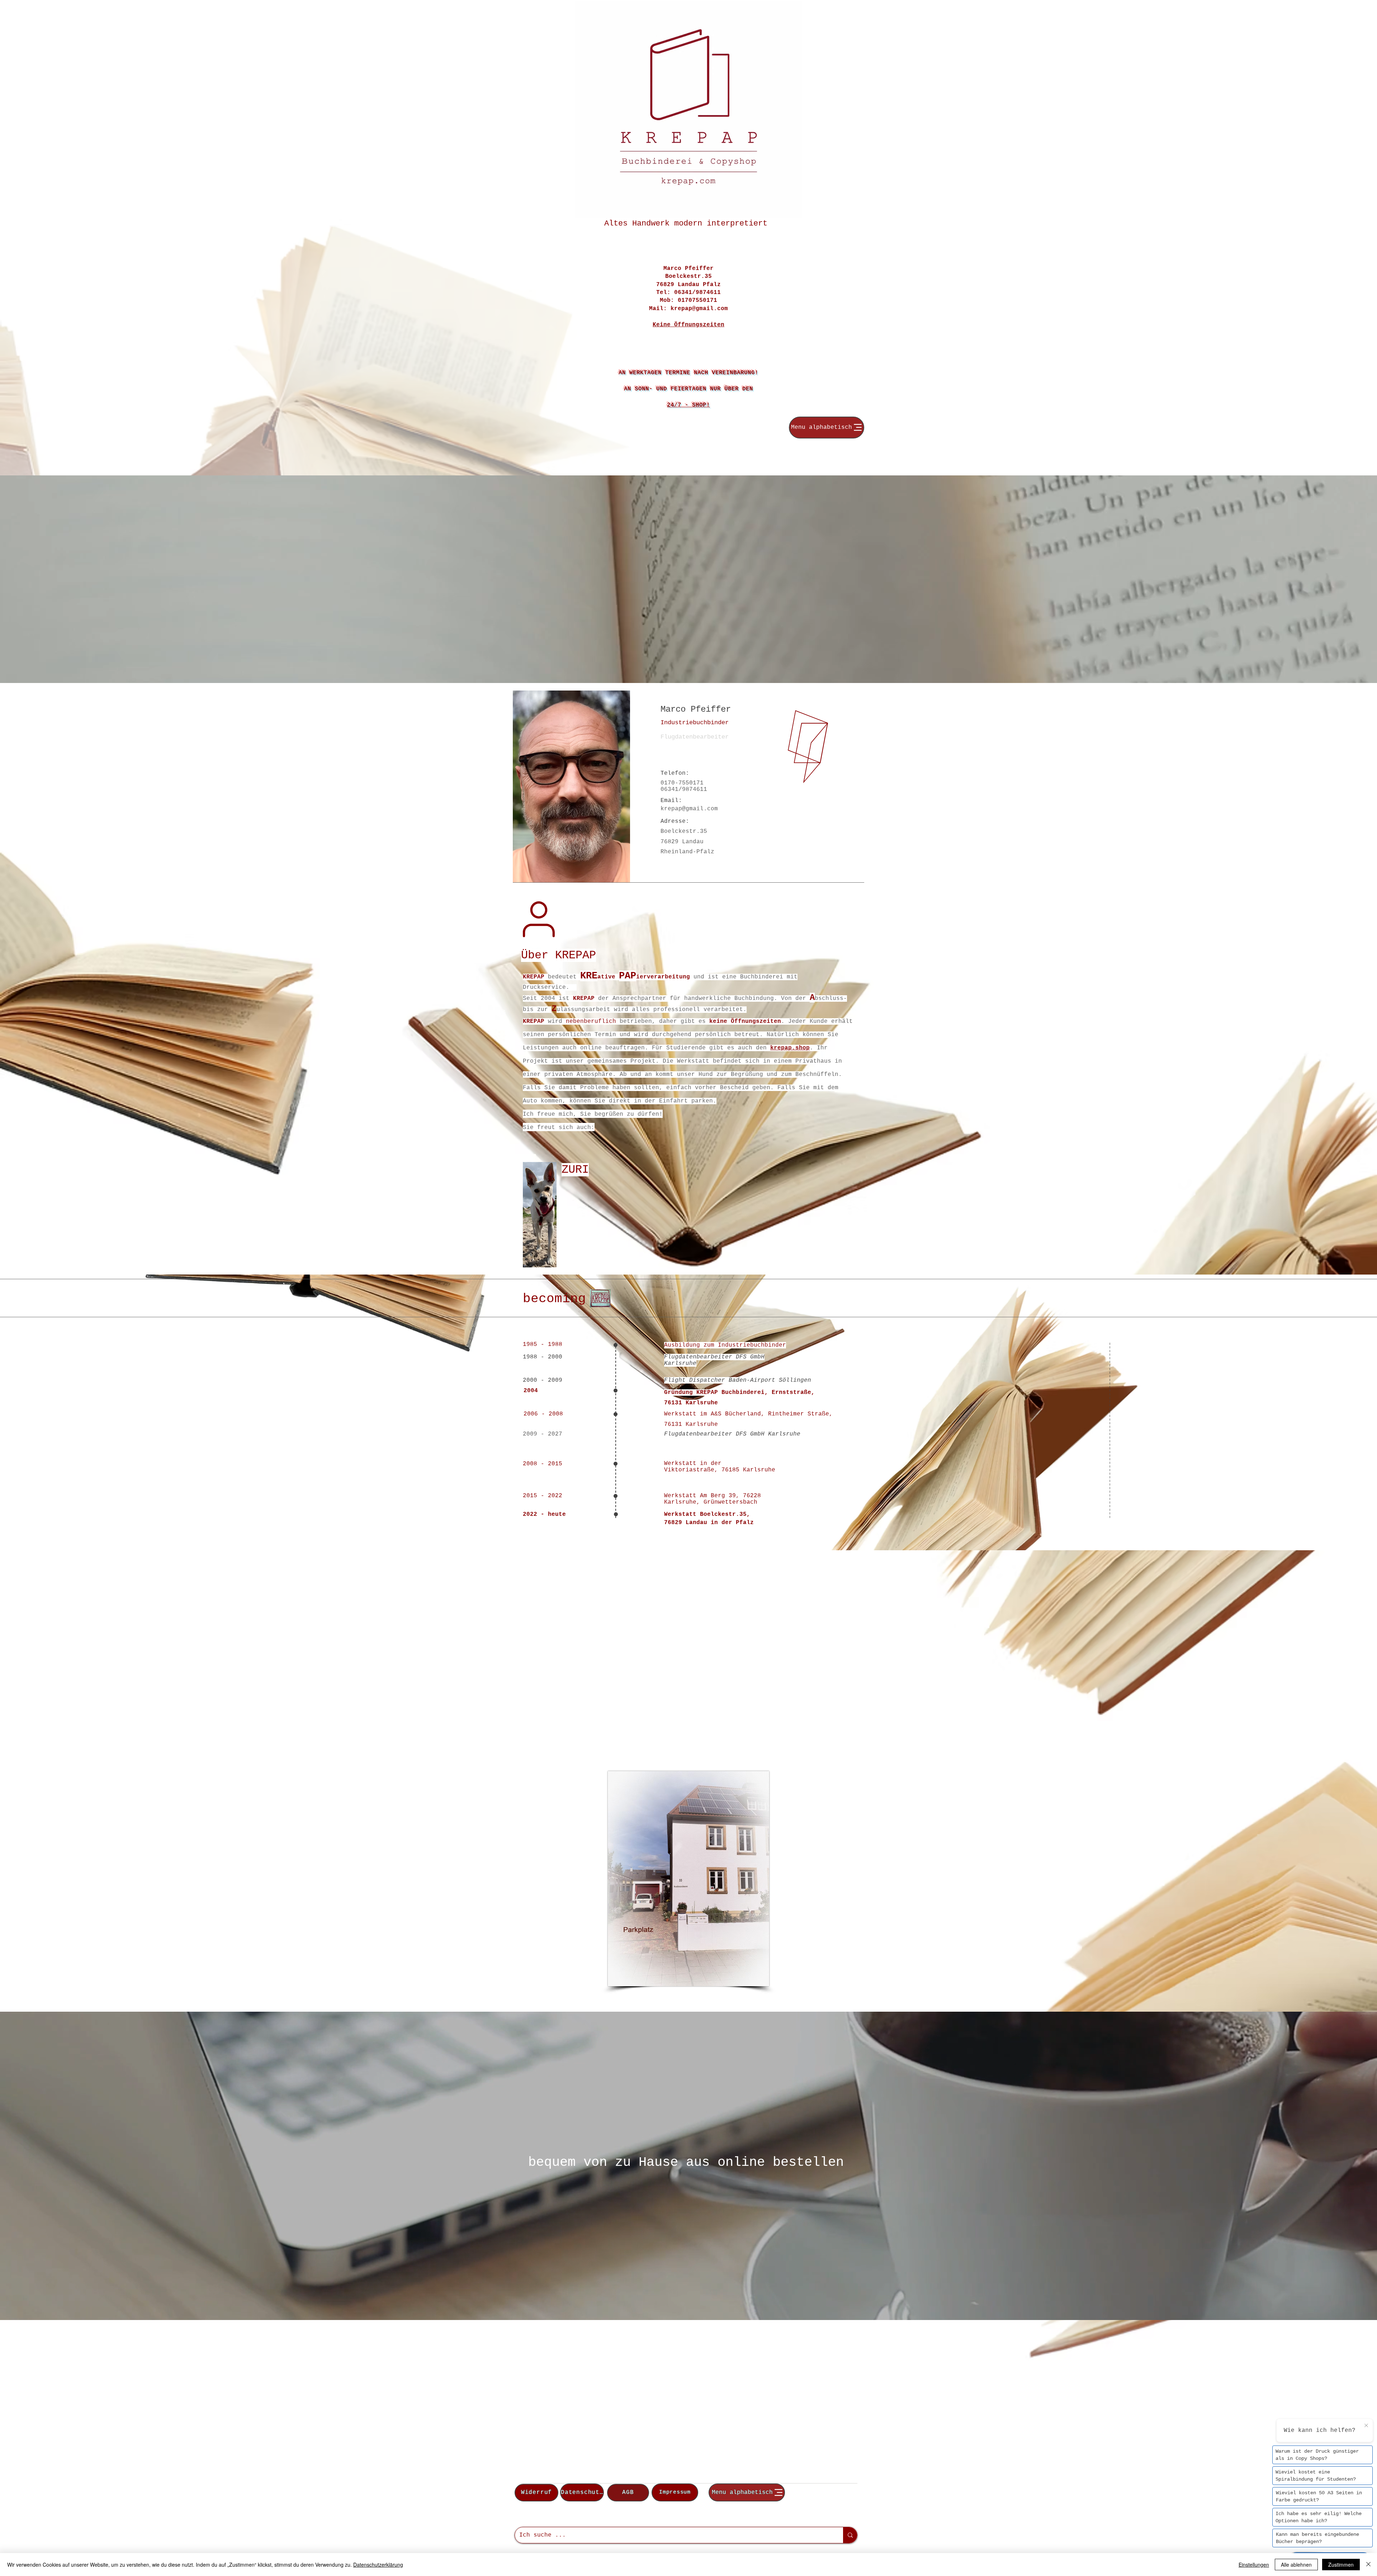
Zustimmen (1341, 2565)
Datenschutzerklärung (378, 2565)
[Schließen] (1368, 2565)
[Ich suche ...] (850, 2535)
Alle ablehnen (1296, 2565)
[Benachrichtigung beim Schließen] (1366, 2426)
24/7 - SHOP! (688, 405)
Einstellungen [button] (1254, 2565)
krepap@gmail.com (699, 309)
